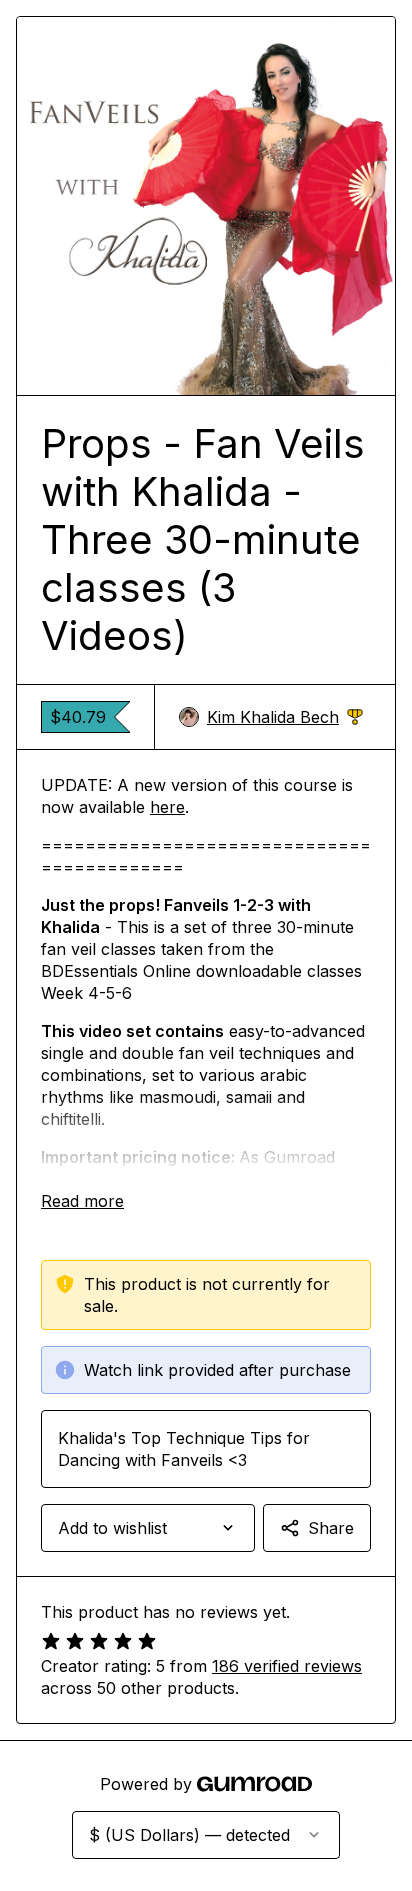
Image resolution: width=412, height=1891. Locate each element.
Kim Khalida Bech (285, 717)
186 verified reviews (287, 1666)
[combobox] (148, 1528)
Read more (82, 1201)
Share (331, 1528)
